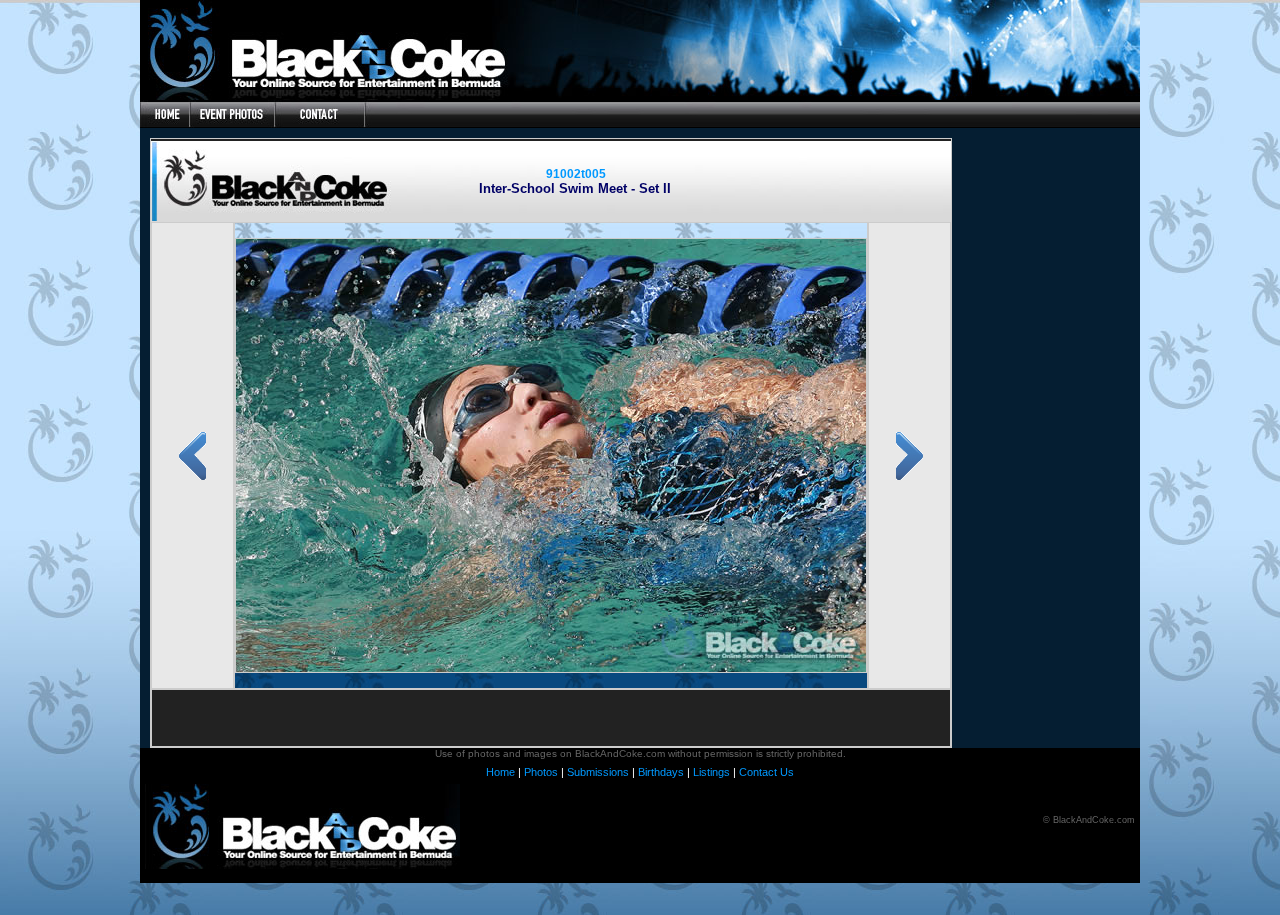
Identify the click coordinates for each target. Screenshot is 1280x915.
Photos (541, 772)
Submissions (598, 772)
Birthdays (661, 772)
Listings (711, 772)
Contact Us (766, 772)
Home (500, 772)
